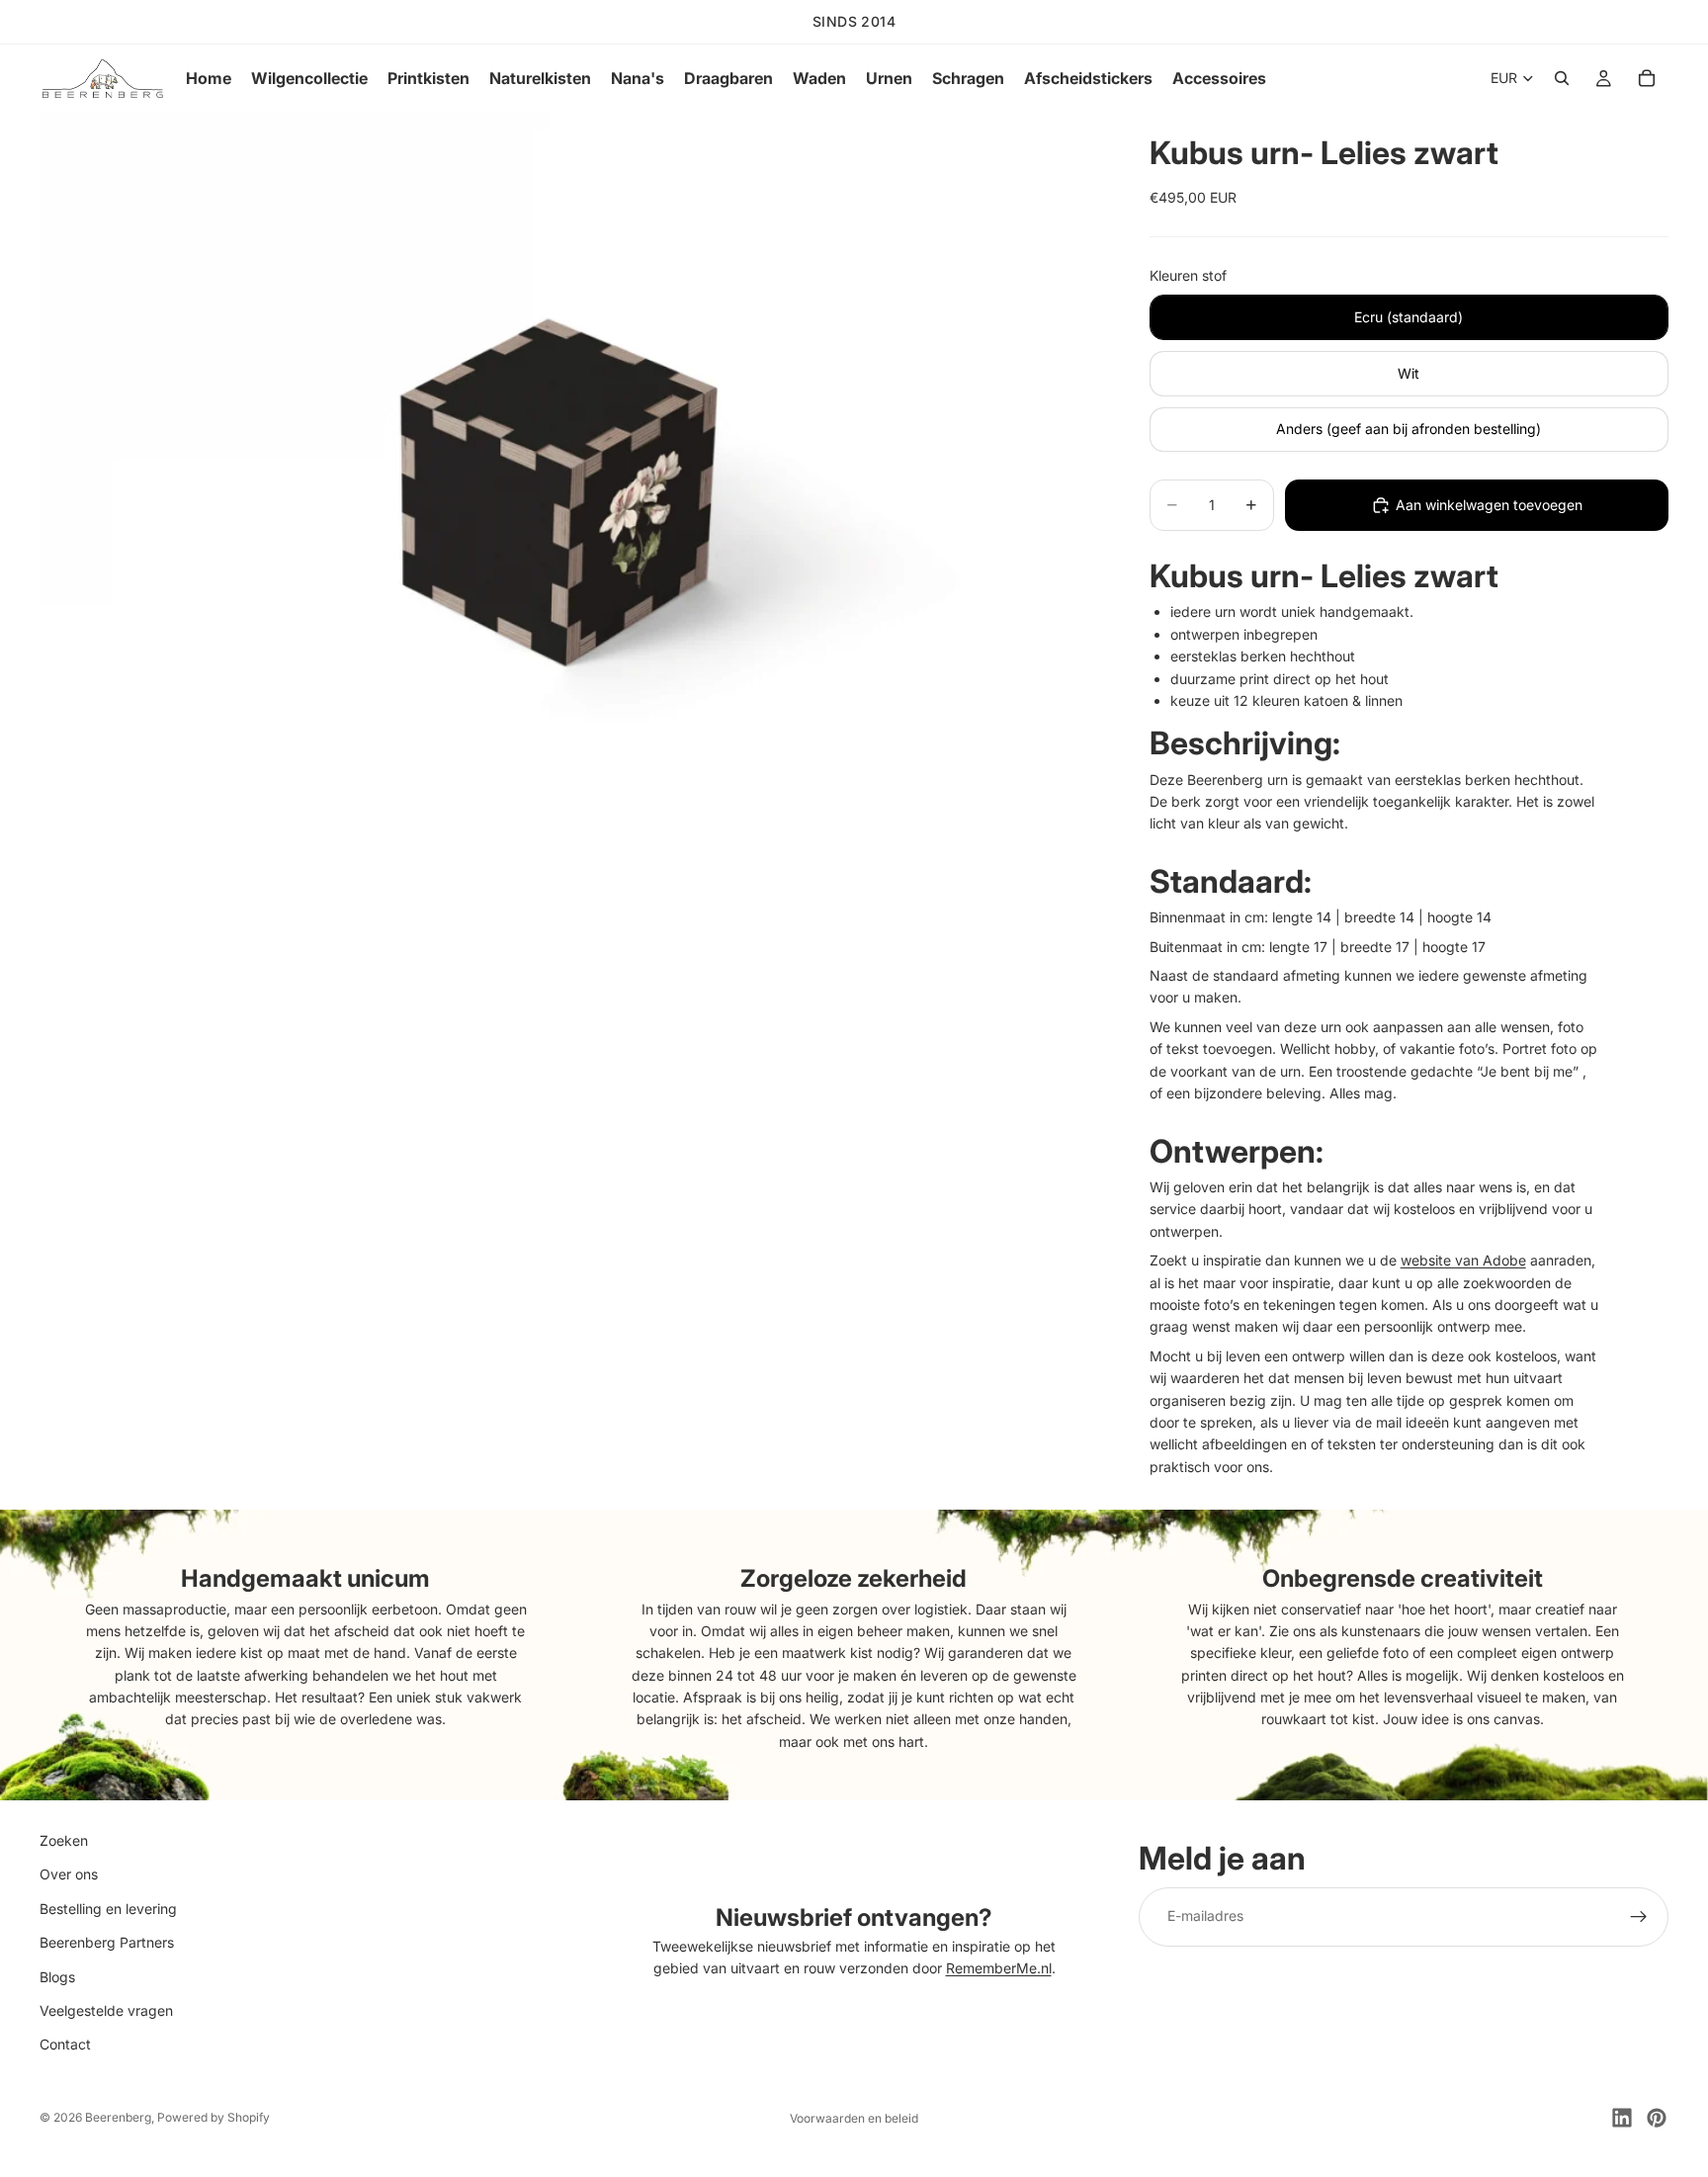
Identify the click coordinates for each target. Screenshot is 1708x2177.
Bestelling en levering (108, 1909)
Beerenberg (118, 2117)
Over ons (69, 1875)
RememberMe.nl (999, 1969)
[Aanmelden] (1639, 1917)
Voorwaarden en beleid (854, 2118)
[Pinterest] (1657, 2118)
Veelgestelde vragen (106, 2010)
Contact (65, 2045)
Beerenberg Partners (107, 1942)
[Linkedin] (1622, 2118)
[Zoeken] (1562, 78)
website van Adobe (1463, 1260)
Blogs (57, 1977)
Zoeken (64, 1840)
